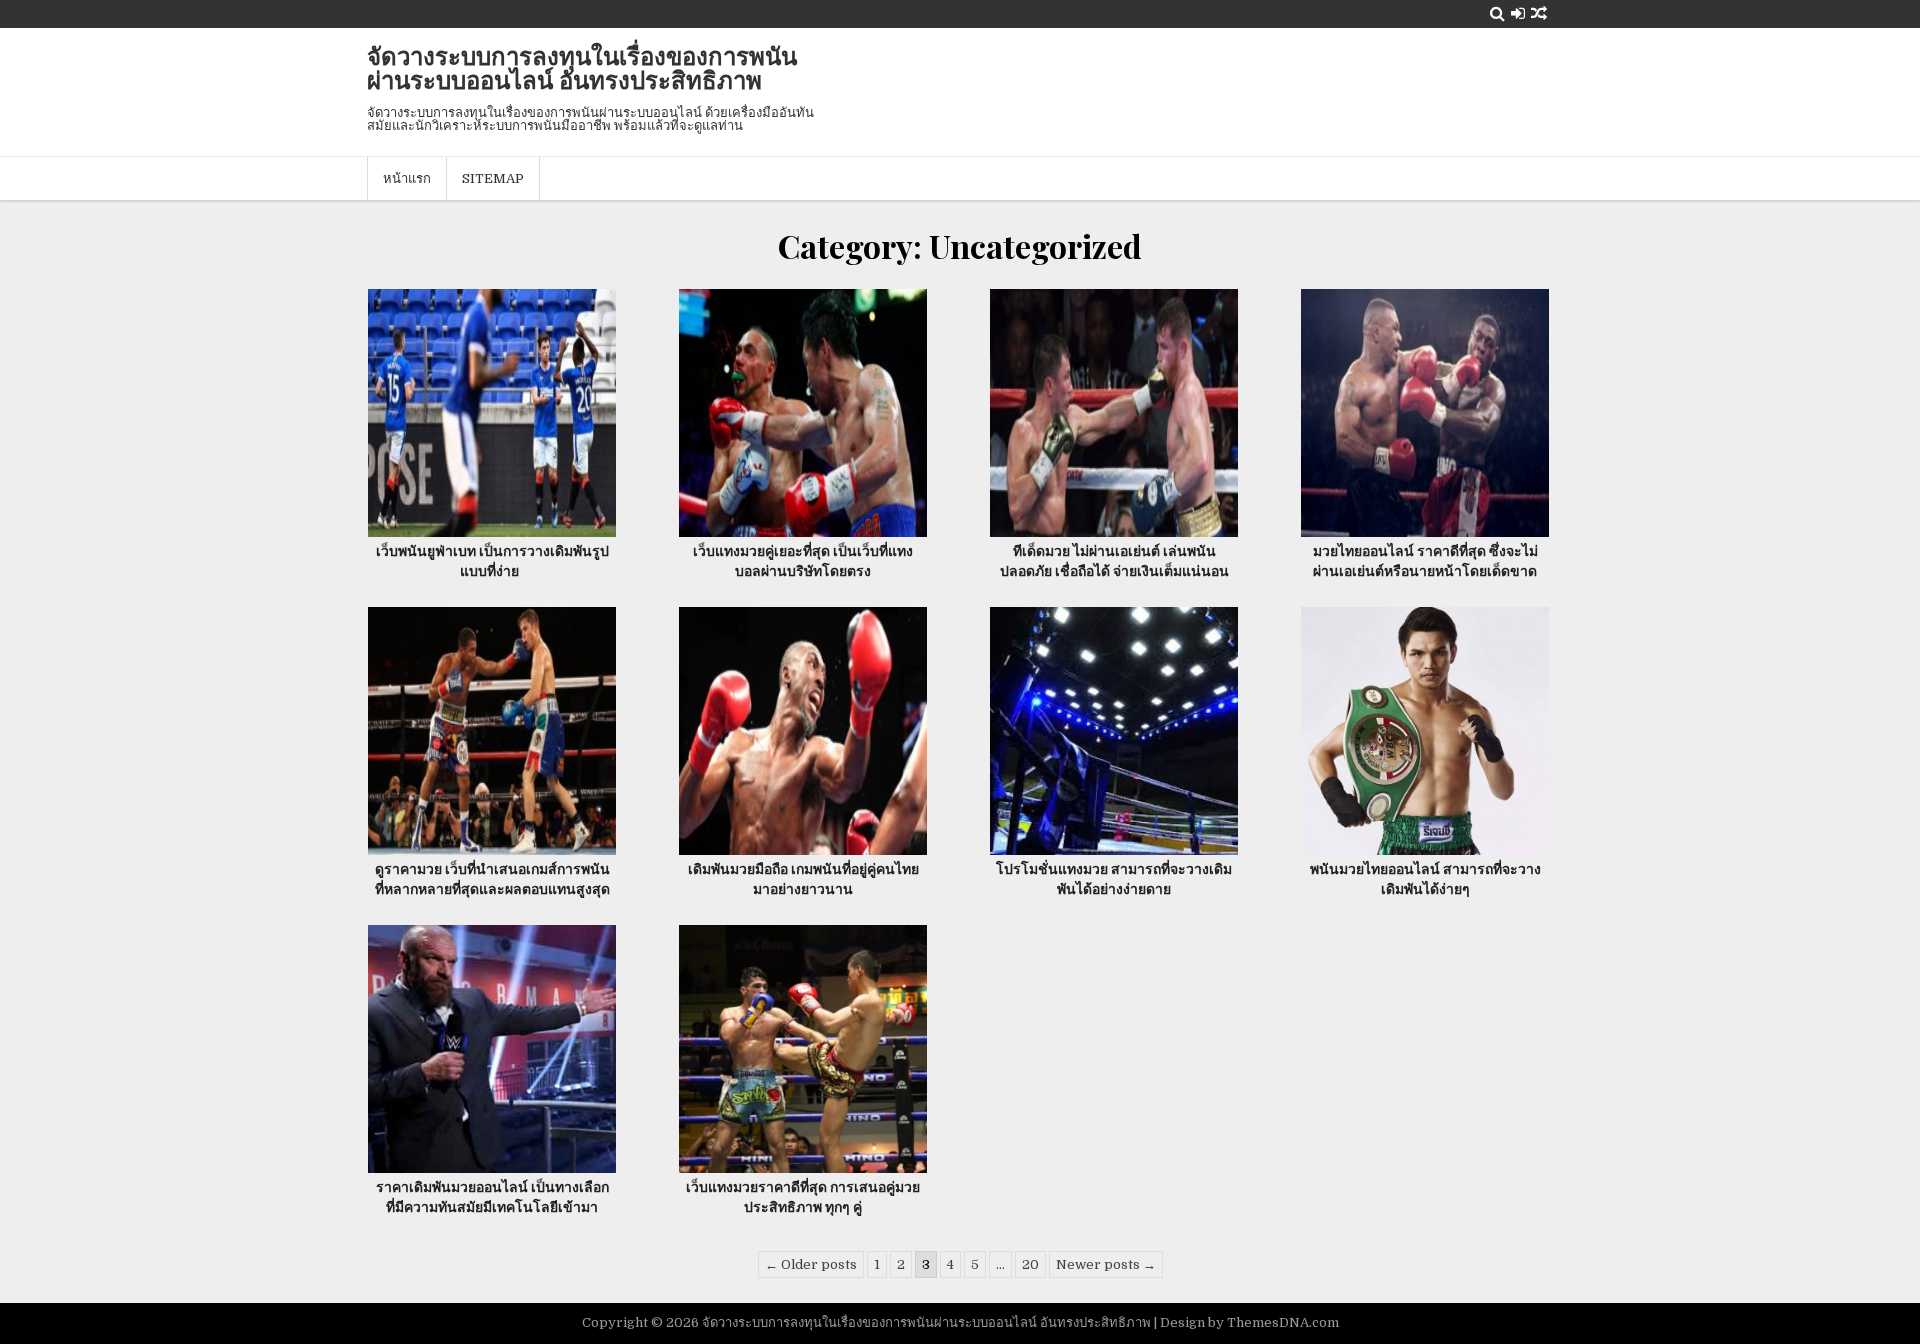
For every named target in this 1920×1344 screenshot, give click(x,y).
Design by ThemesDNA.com (1249, 1322)
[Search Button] (1497, 13)
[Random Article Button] (1539, 13)
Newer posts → (1106, 1264)
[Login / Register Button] (1518, 13)
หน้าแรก (407, 178)
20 (1030, 1264)
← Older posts (811, 1264)
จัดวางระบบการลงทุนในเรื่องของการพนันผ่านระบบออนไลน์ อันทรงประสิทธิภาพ (582, 67)
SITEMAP (493, 178)
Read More (499, 410)
